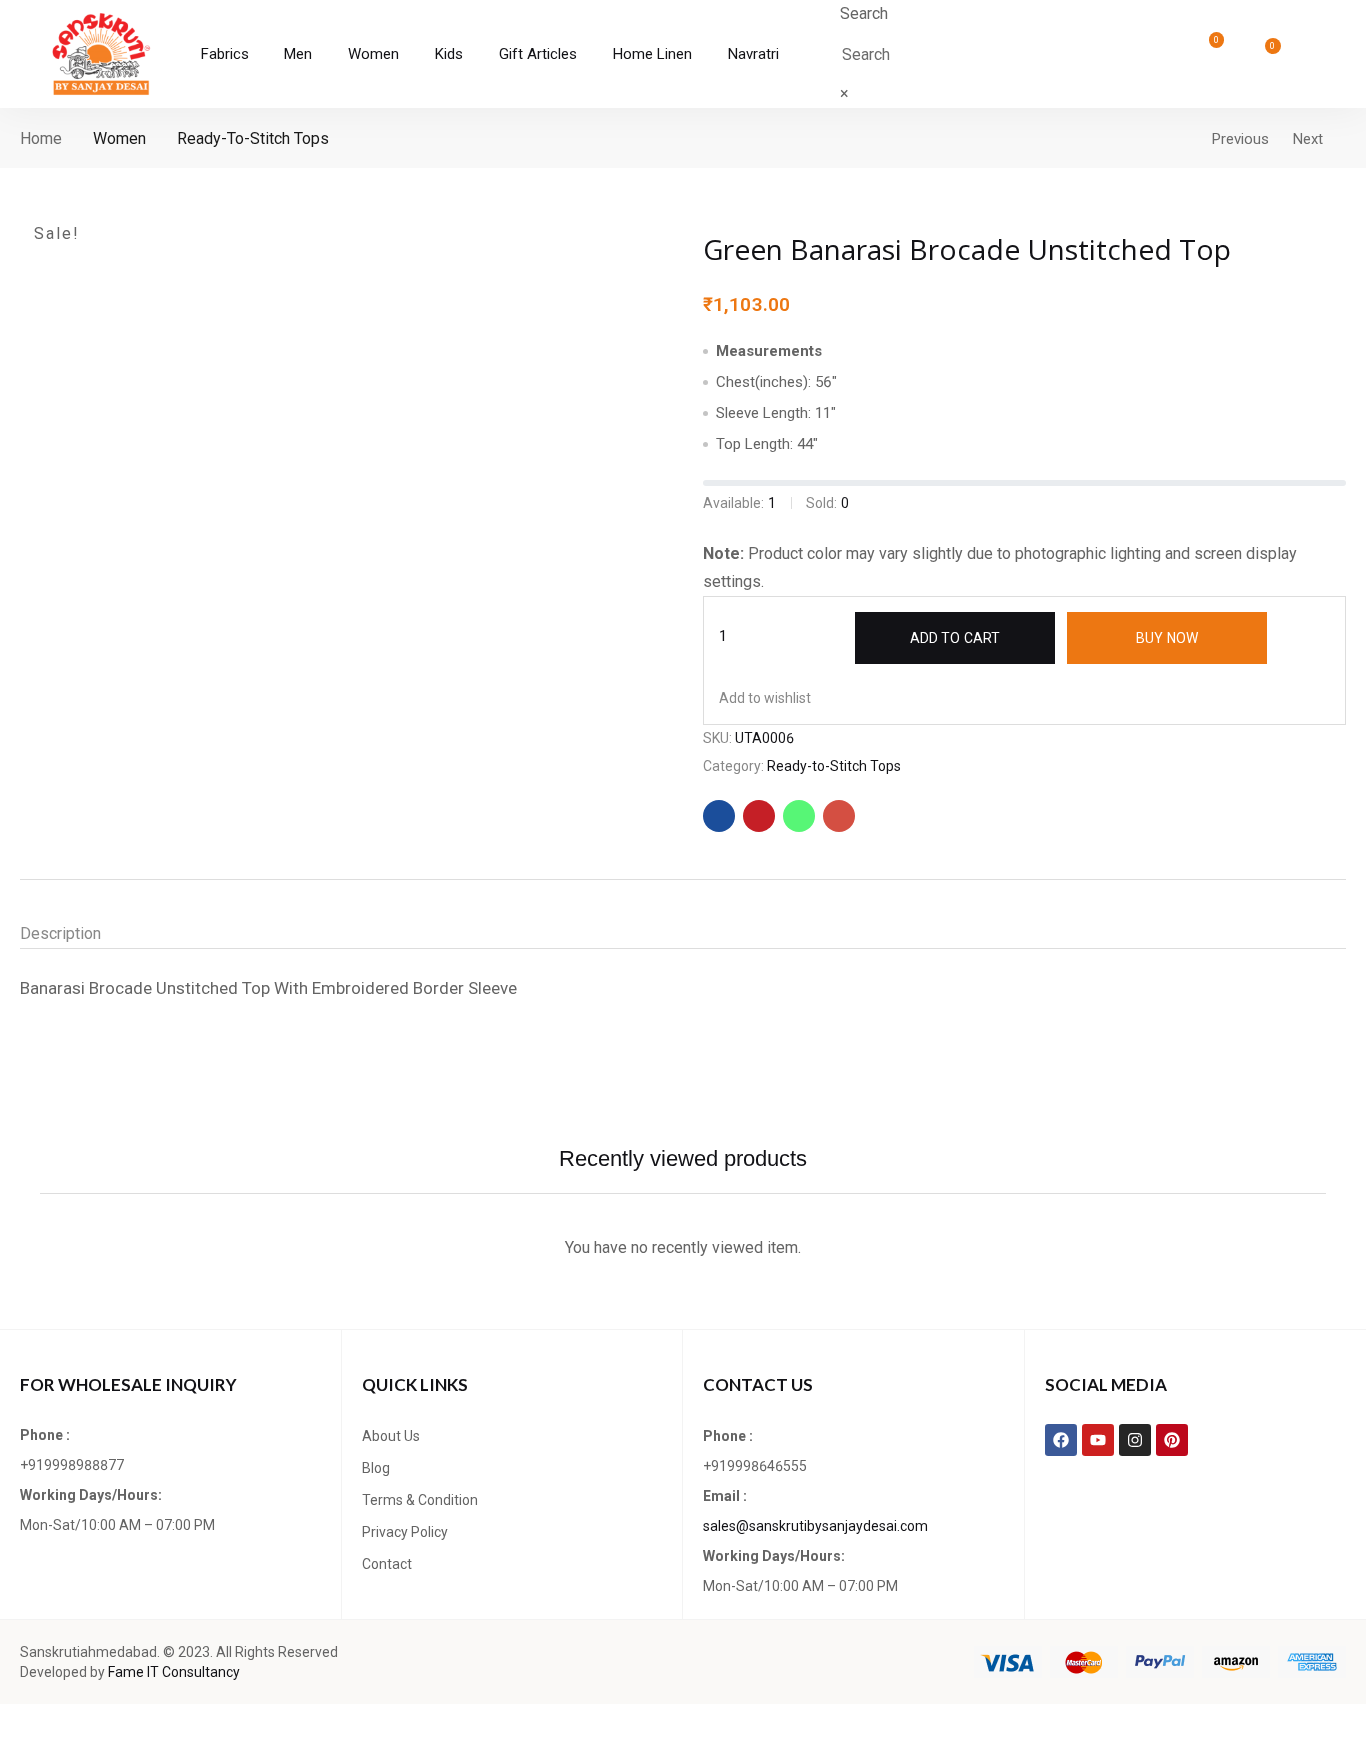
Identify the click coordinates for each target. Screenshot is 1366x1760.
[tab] (80, 934)
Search (864, 13)
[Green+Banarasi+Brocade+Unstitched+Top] (759, 816)
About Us (391, 1436)
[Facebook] (1061, 1440)
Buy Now (1167, 638)
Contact (387, 1564)
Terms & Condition (420, 1500)
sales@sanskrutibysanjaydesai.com (815, 1526)
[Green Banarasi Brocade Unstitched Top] (719, 816)
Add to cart (955, 638)
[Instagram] (1135, 1440)
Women (119, 138)
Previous (1240, 139)
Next (1308, 139)
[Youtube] (1098, 1440)
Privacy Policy (405, 1532)
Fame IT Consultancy (174, 1672)
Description (60, 933)
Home (41, 138)
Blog (376, 1468)
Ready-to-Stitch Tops (253, 138)
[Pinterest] (1172, 1440)
